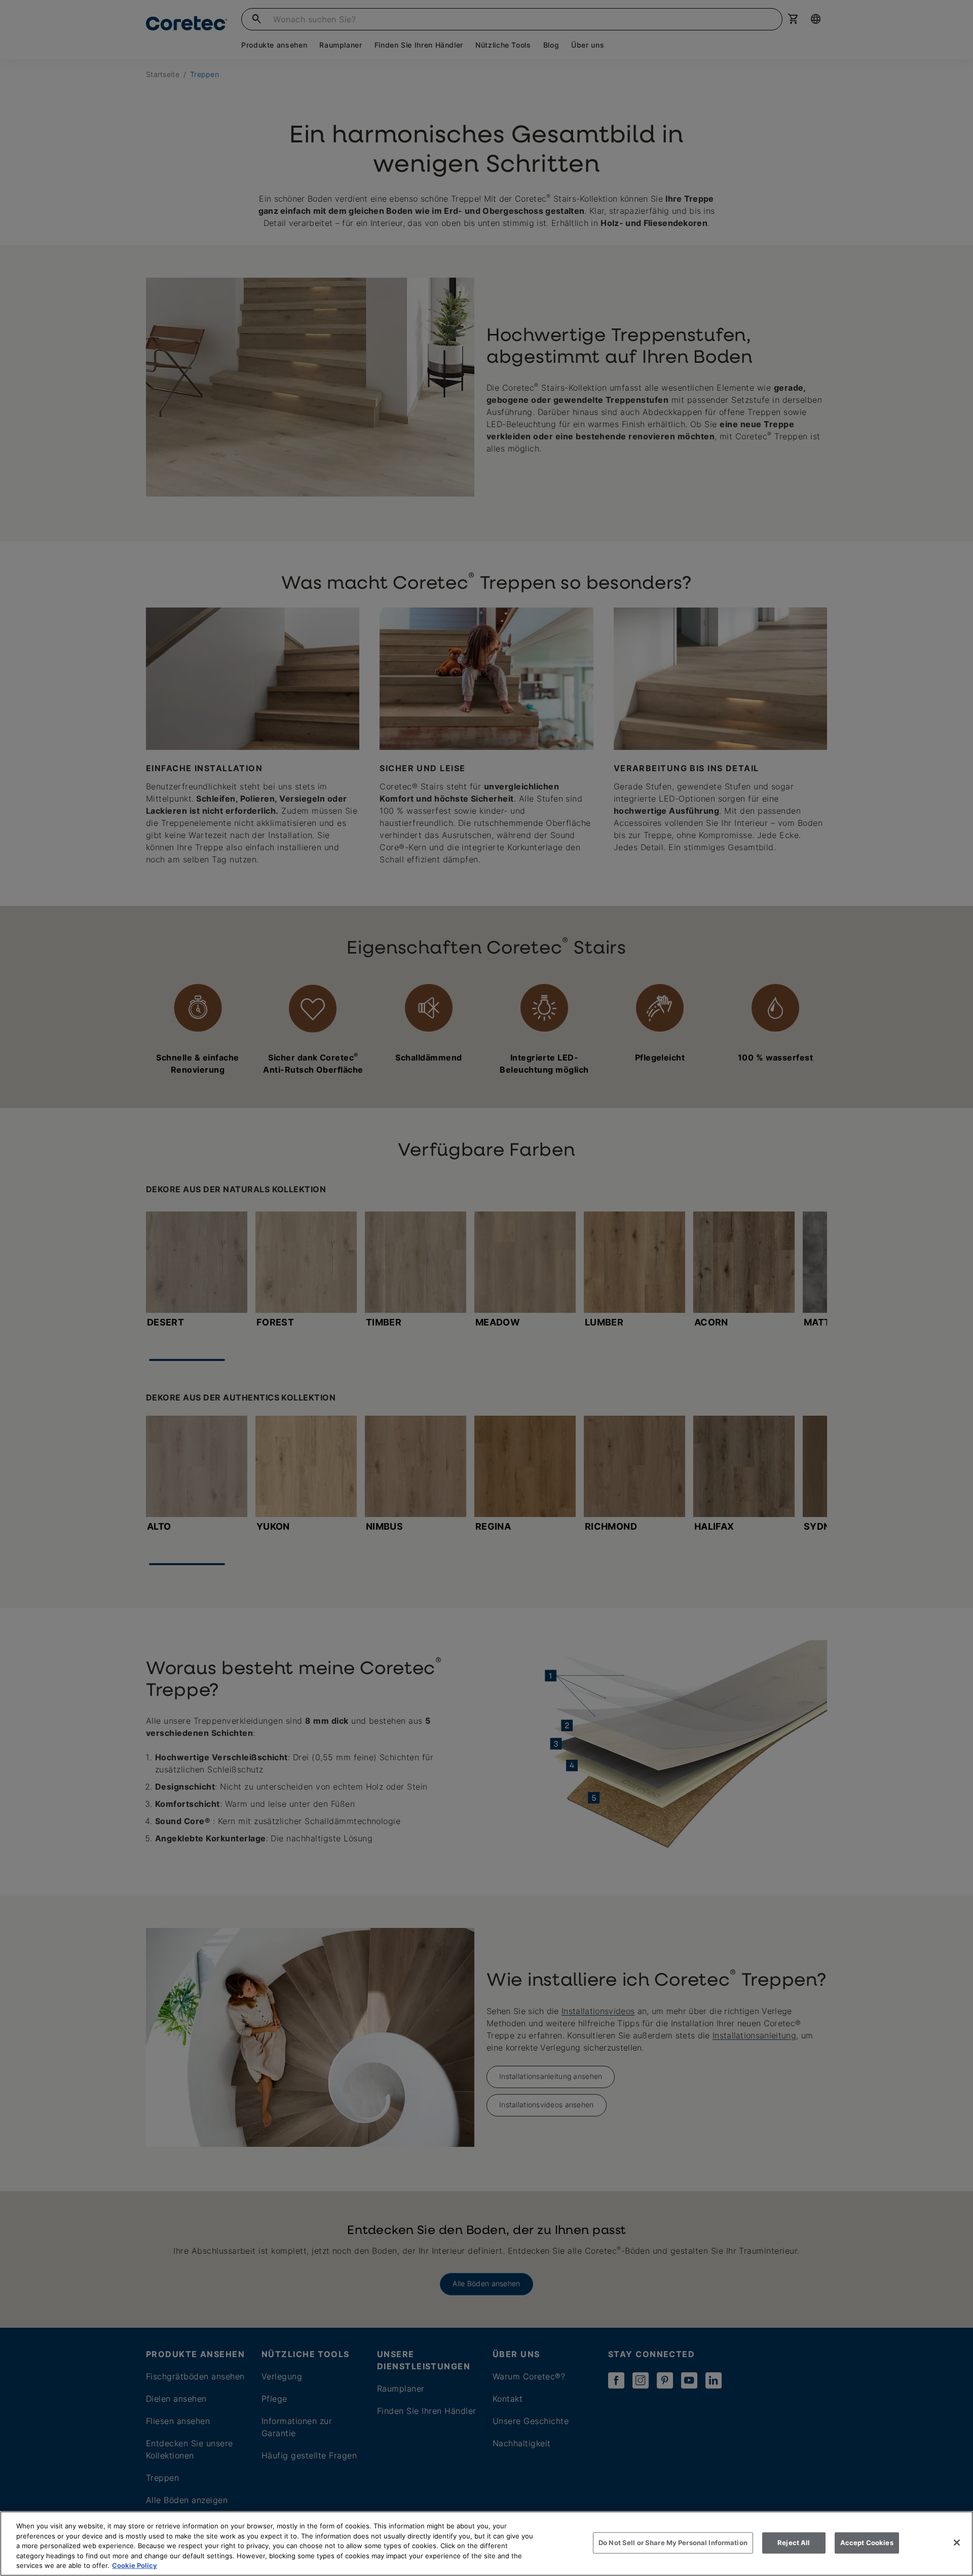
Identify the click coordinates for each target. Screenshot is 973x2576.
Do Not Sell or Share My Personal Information (673, 2543)
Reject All (794, 2543)
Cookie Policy (135, 2565)
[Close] (957, 2543)
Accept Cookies (867, 2543)
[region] (486, 2544)
